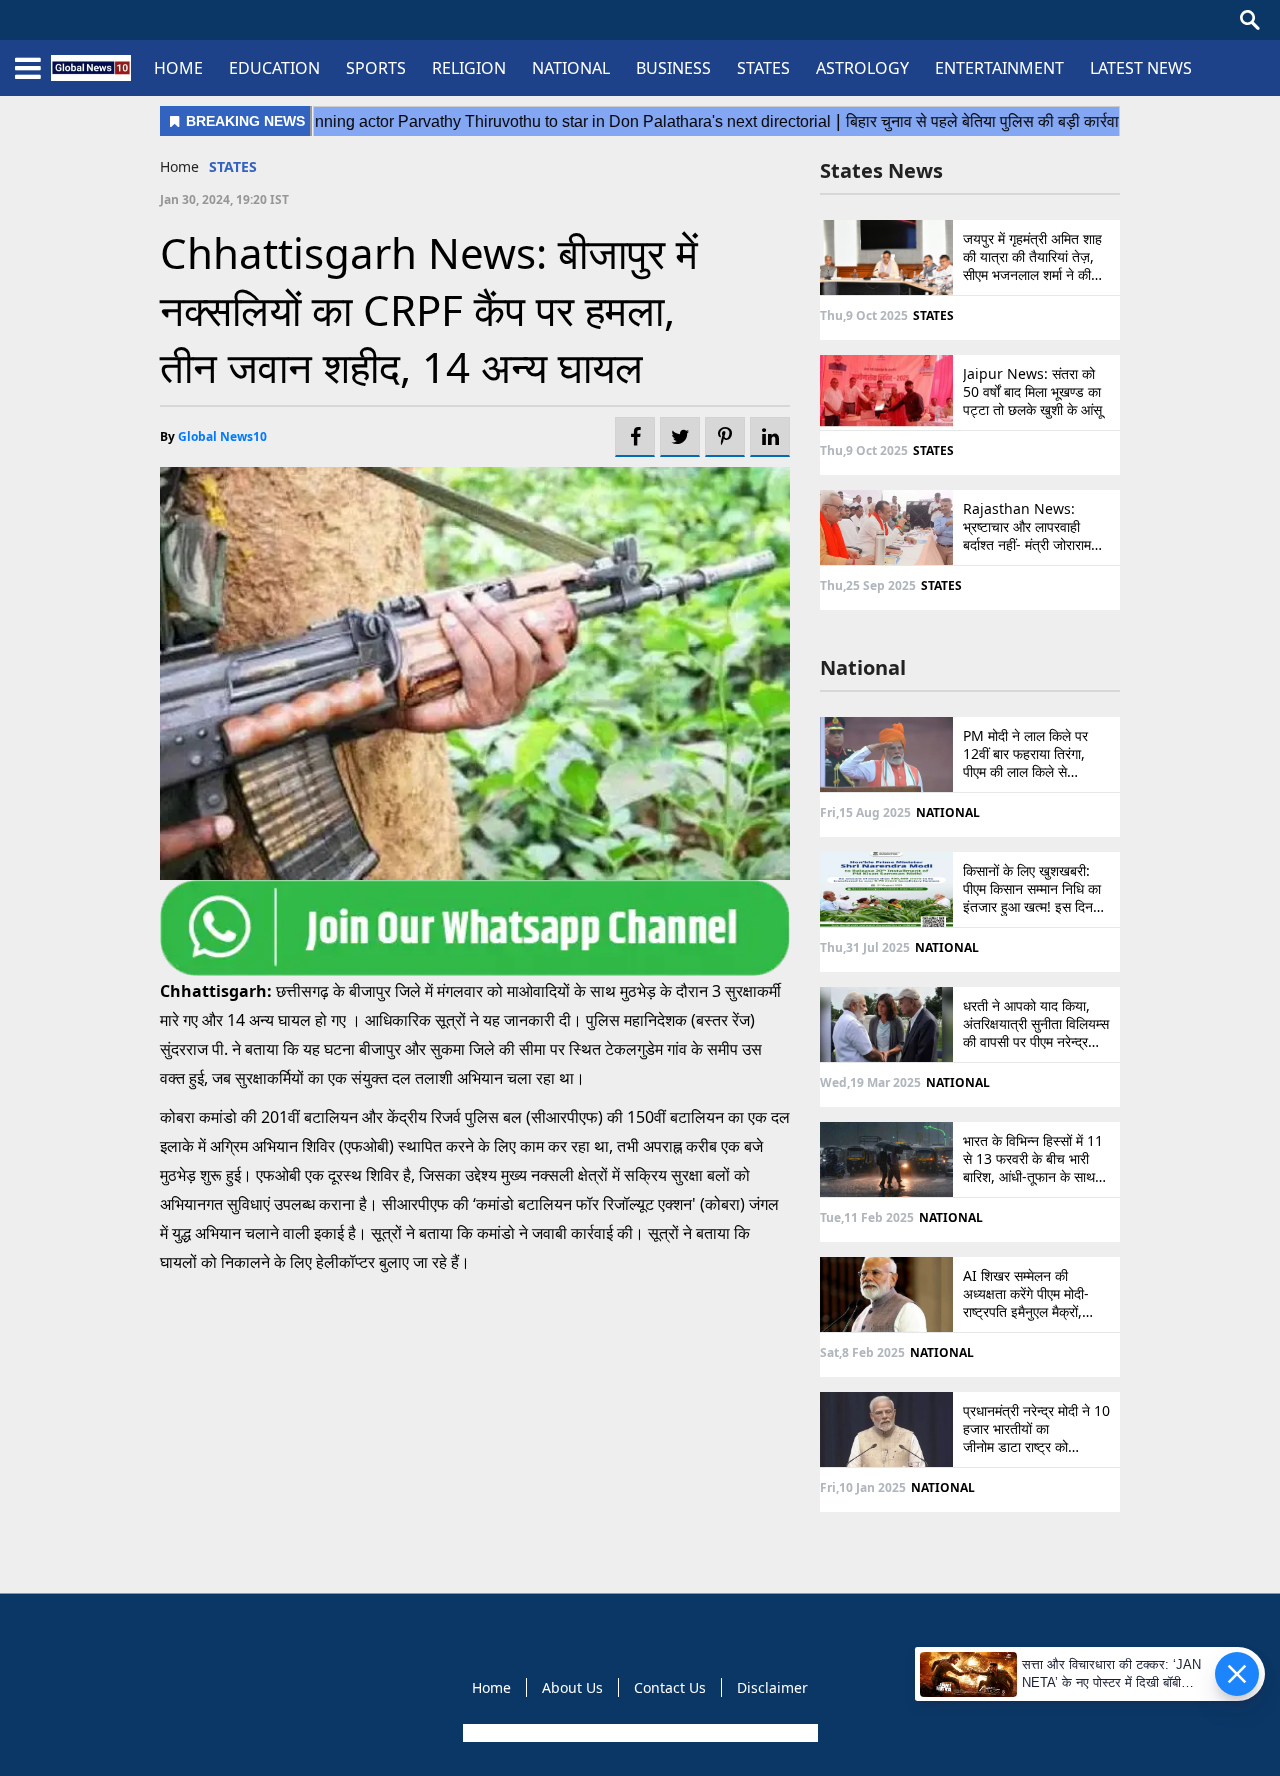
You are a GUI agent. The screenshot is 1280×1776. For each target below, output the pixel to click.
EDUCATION (274, 68)
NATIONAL (571, 68)
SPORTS (376, 68)
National (863, 667)
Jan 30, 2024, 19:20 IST (224, 199)
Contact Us (670, 1687)
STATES (763, 68)
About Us (572, 1687)
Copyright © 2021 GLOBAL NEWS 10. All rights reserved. (638, 1733)
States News (881, 170)
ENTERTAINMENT (999, 68)
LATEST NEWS (1141, 68)
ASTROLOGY (862, 68)
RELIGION (469, 68)
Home (179, 166)
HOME (178, 68)
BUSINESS (673, 68)
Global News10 (222, 436)
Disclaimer (772, 1687)
